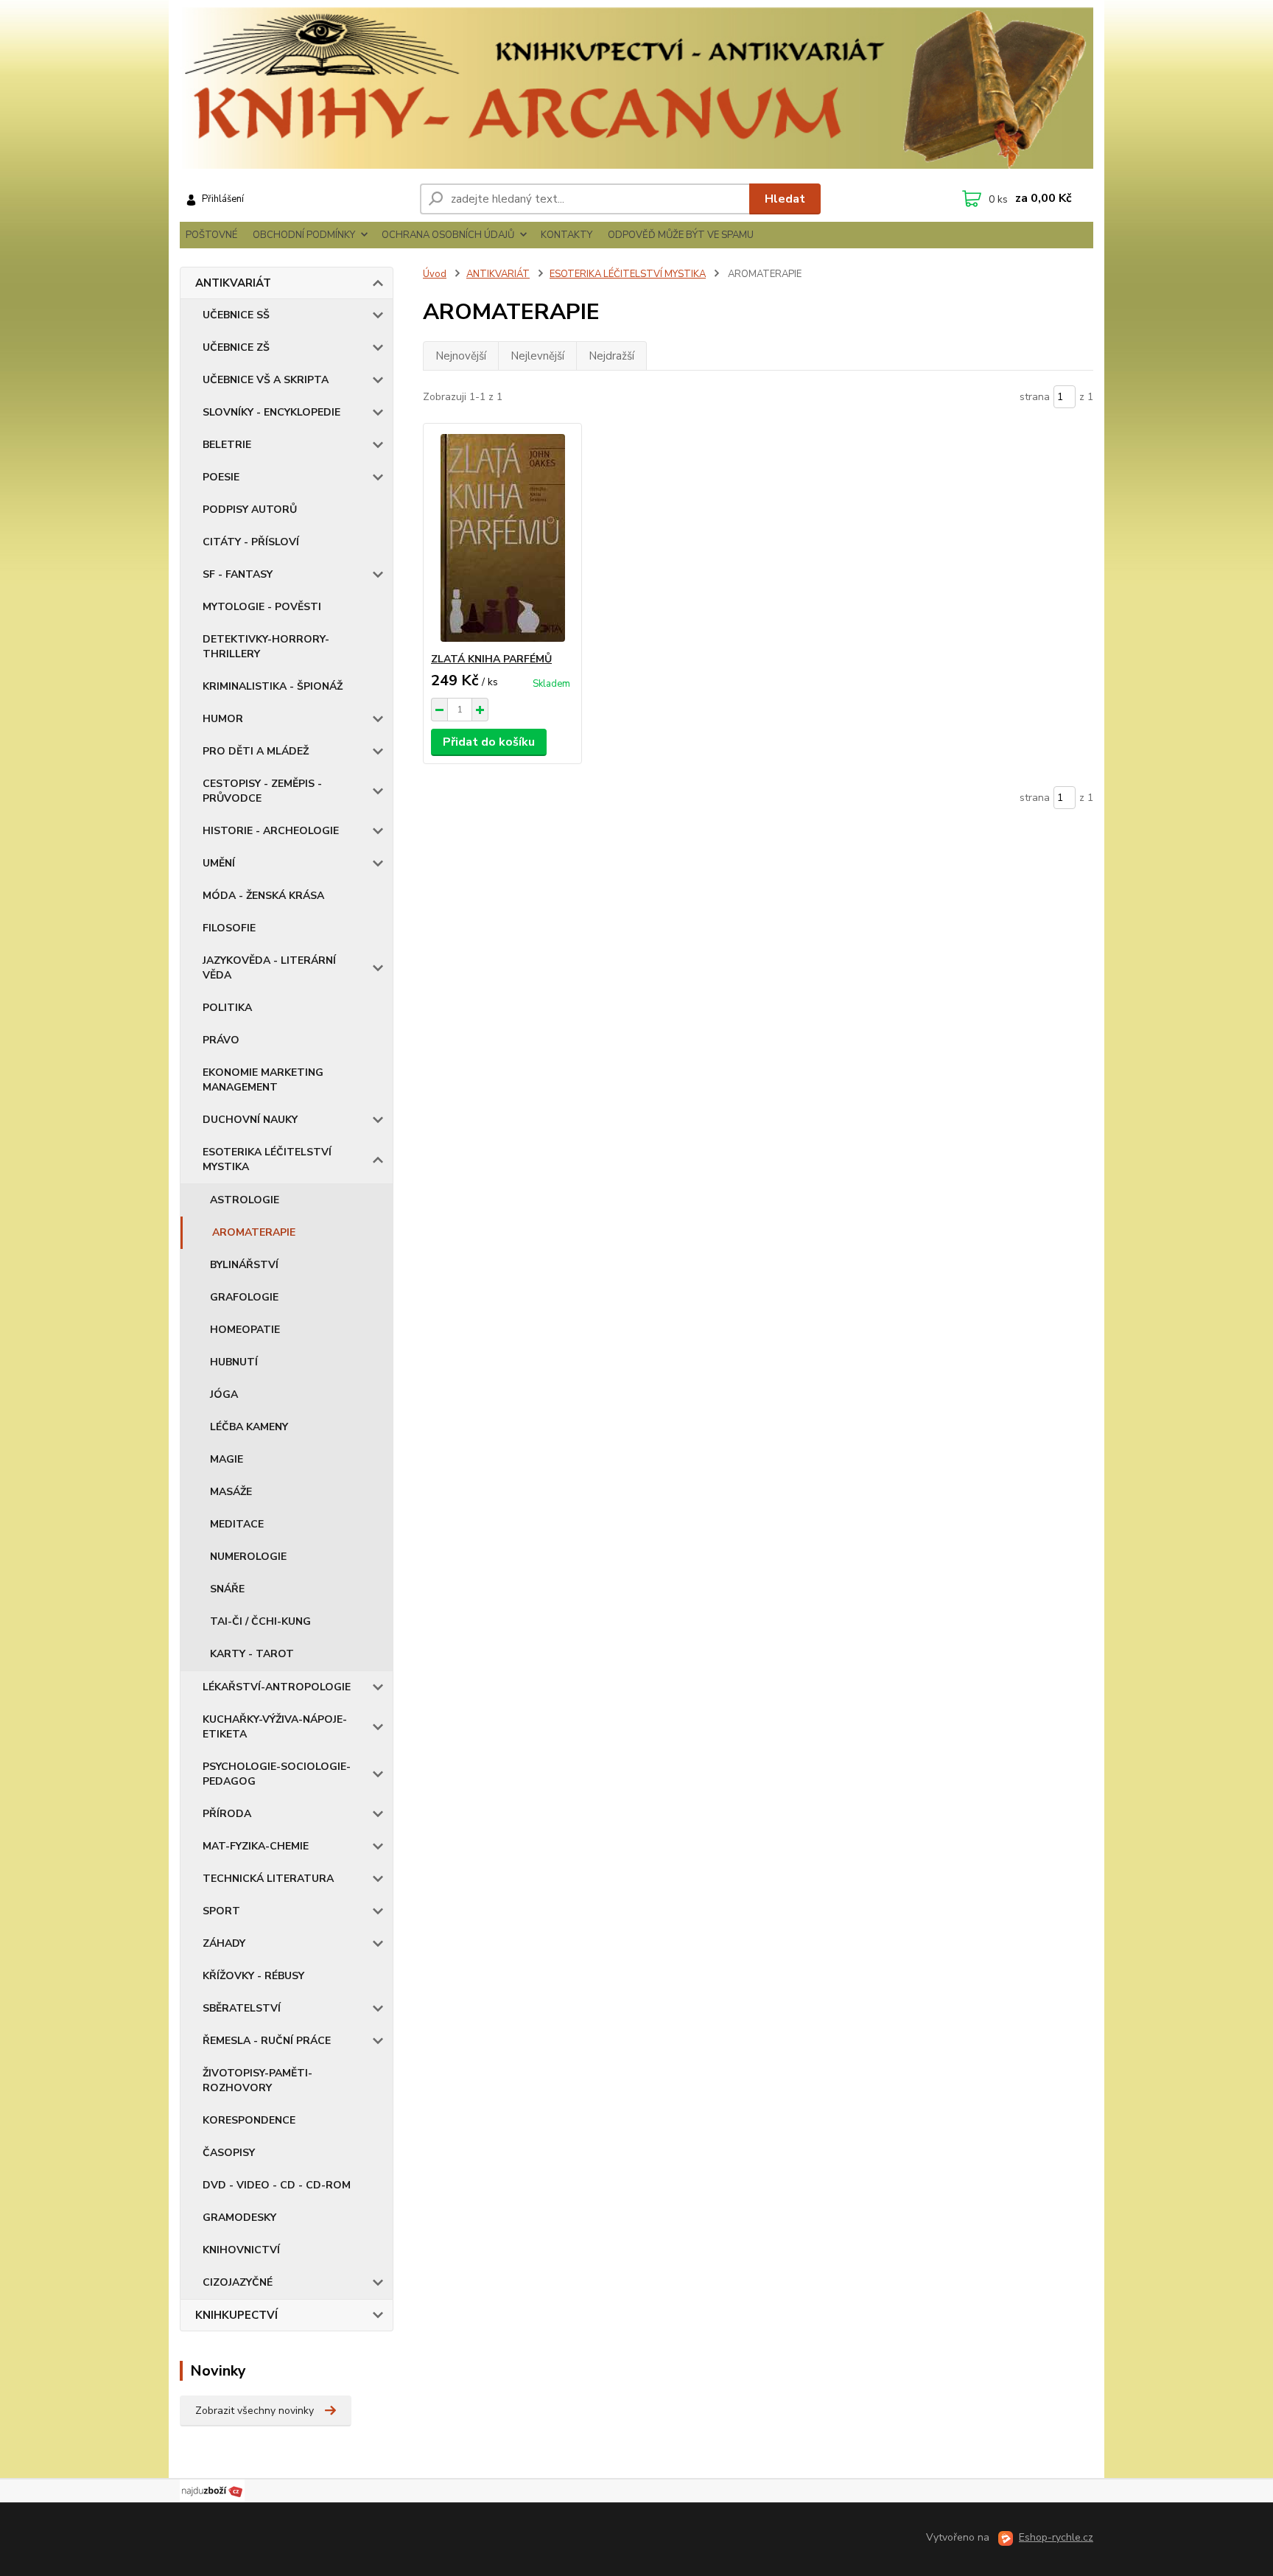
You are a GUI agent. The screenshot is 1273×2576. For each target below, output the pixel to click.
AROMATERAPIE (254, 1232)
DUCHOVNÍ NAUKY (250, 1120)
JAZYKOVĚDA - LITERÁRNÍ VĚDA (269, 968)
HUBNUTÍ (234, 1362)
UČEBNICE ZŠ (236, 347)
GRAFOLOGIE (244, 1297)
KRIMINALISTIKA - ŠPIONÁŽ (273, 686)
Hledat (785, 199)
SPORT (221, 1911)
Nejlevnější (537, 356)
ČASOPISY (229, 2153)
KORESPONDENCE (249, 2120)
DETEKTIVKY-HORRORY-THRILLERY (266, 647)
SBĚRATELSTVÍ (242, 2008)
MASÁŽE (231, 1492)
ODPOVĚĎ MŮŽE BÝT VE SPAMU (681, 235)
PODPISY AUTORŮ (250, 510)
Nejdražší (611, 356)
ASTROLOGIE (245, 1200)
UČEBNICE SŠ (236, 315)
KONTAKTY (567, 235)
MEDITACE (237, 1524)
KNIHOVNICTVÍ (241, 2250)
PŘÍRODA (227, 1814)
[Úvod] (636, 88)
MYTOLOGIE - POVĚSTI (262, 607)
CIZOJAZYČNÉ (238, 2282)
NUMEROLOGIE (248, 1557)
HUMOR (223, 719)
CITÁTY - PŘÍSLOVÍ (251, 542)
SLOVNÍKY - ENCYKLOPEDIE (271, 412)
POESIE (221, 477)
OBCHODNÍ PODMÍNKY (304, 235)
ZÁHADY (224, 1943)
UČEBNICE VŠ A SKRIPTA (266, 380)
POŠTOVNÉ (211, 235)
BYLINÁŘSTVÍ (244, 1265)
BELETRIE (227, 445)
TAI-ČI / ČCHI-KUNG (260, 1621)
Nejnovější (461, 356)
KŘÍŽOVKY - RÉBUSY (253, 1976)
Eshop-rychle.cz (1056, 2537)
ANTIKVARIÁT (233, 283)
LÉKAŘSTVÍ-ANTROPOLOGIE (277, 1687)
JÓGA (224, 1394)
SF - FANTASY (238, 574)
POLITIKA (227, 1008)
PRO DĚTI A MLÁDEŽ (256, 751)
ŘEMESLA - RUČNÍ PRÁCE (267, 2041)
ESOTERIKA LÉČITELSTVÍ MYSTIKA (267, 1159)
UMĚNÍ (219, 863)
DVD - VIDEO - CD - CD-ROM (277, 2185)
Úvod (435, 274)
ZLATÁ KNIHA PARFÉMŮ (491, 659)
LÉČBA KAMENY (249, 1427)
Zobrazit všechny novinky (255, 2411)
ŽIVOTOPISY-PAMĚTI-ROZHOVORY (257, 2080)
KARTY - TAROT (252, 1654)
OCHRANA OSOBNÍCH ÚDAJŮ (448, 235)
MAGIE (227, 1459)
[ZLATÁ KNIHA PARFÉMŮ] (502, 538)
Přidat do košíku (489, 742)
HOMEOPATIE (245, 1330)
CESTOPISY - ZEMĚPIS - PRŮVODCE (262, 791)
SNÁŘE (227, 1589)
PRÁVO (221, 1040)
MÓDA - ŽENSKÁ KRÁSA (263, 896)
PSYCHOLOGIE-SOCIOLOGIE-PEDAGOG (277, 1774)
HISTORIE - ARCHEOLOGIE (271, 831)
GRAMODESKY (239, 2218)
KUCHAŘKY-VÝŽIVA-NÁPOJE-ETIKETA (275, 1727)
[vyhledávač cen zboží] (212, 2491)
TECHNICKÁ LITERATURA (268, 1879)
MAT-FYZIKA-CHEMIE (256, 1846)
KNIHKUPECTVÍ (236, 2315)
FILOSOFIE (229, 928)
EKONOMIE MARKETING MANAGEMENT (263, 1080)
